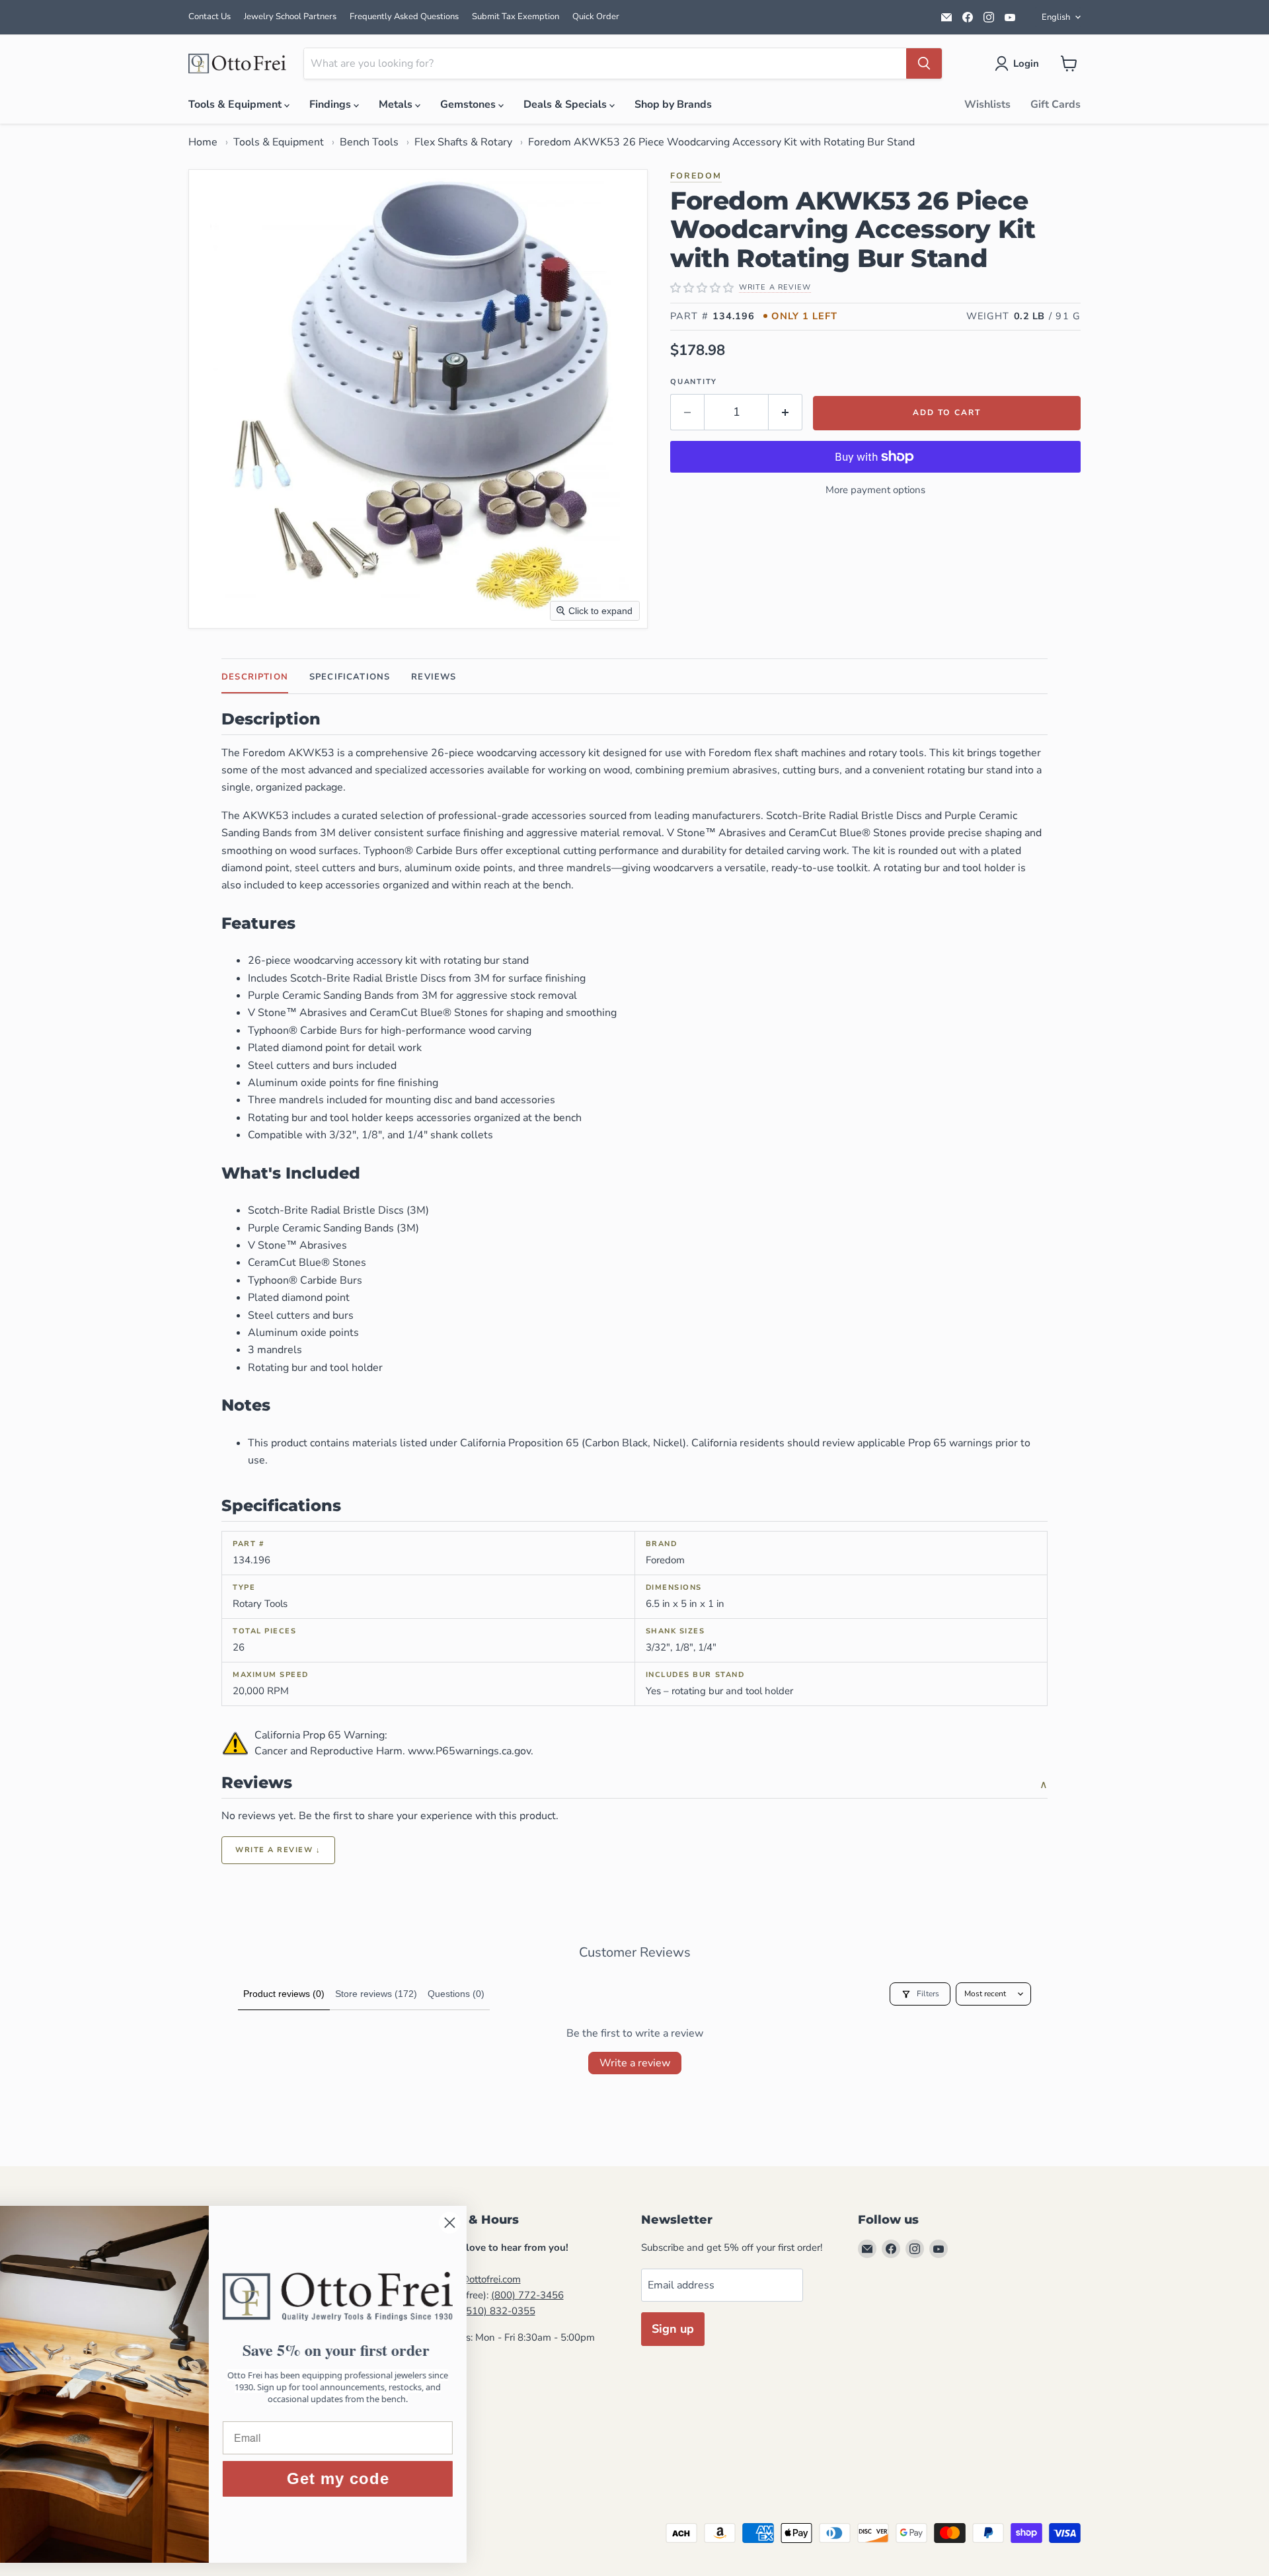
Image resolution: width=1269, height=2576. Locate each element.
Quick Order (596, 17)
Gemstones (469, 104)
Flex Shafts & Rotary (463, 142)
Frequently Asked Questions (404, 17)
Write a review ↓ (278, 1850)
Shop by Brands (673, 104)
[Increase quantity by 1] (786, 412)
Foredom (696, 176)
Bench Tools (369, 142)
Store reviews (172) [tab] (376, 1994)
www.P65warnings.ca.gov (469, 1751)
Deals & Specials (566, 104)
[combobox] (605, 63)
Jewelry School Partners (290, 17)
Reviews (434, 677)
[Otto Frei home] (238, 63)
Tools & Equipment (236, 104)
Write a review (635, 2063)
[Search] (924, 63)
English (1056, 17)
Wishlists (987, 104)
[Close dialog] (512, 2223)
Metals (397, 104)
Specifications (350, 677)
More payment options (875, 490)
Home (203, 142)
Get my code (400, 2478)
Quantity (694, 382)
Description (255, 677)
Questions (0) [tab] (456, 1994)
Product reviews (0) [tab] (284, 1994)
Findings (331, 104)
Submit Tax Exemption (516, 17)
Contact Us (210, 17)
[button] (1019, 63)
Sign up (673, 2329)
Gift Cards (1056, 104)
